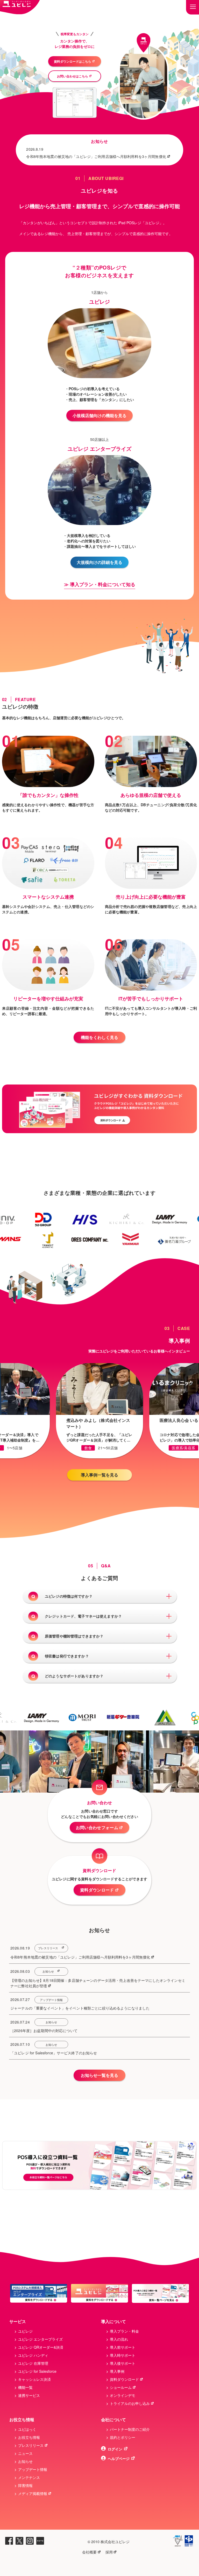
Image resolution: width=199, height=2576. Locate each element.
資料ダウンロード (97, 1890)
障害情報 (25, 2485)
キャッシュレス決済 (34, 2379)
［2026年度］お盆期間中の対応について (44, 2031)
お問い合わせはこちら (73, 76)
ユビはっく (27, 2429)
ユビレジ (25, 2331)
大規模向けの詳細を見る (99, 562)
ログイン (115, 2449)
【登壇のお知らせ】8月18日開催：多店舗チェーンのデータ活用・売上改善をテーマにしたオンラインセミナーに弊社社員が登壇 (98, 1983)
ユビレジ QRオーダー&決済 (41, 2347)
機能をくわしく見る (99, 1037)
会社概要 (89, 2552)
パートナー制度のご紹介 (130, 2429)
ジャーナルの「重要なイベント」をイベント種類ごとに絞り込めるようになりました (80, 2008)
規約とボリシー (123, 2437)
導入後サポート (123, 2363)
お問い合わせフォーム (97, 1827)
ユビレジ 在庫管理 (33, 2363)
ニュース (25, 2453)
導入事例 (117, 2371)
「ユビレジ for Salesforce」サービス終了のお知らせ (54, 2053)
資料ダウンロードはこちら (73, 61)
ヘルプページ (119, 2458)
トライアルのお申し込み (130, 2403)
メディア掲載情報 (33, 2493)
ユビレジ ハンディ (33, 2355)
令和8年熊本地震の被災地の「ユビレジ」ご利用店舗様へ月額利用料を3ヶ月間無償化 (96, 156)
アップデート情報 (51, 2000)
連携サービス (29, 2395)
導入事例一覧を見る (99, 1475)
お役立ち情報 (29, 2437)
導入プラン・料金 (124, 2331)
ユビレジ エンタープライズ (40, 2339)
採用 (109, 2552)
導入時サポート (123, 2355)
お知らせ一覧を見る (99, 2075)
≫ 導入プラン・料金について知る (100, 584)
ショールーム (121, 2387)
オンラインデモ (123, 2395)
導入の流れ (119, 2339)
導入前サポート (123, 2347)
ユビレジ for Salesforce (37, 2371)
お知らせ (48, 1971)
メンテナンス (29, 2477)
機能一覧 (25, 2387)
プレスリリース (48, 1948)
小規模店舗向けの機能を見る (99, 415)
